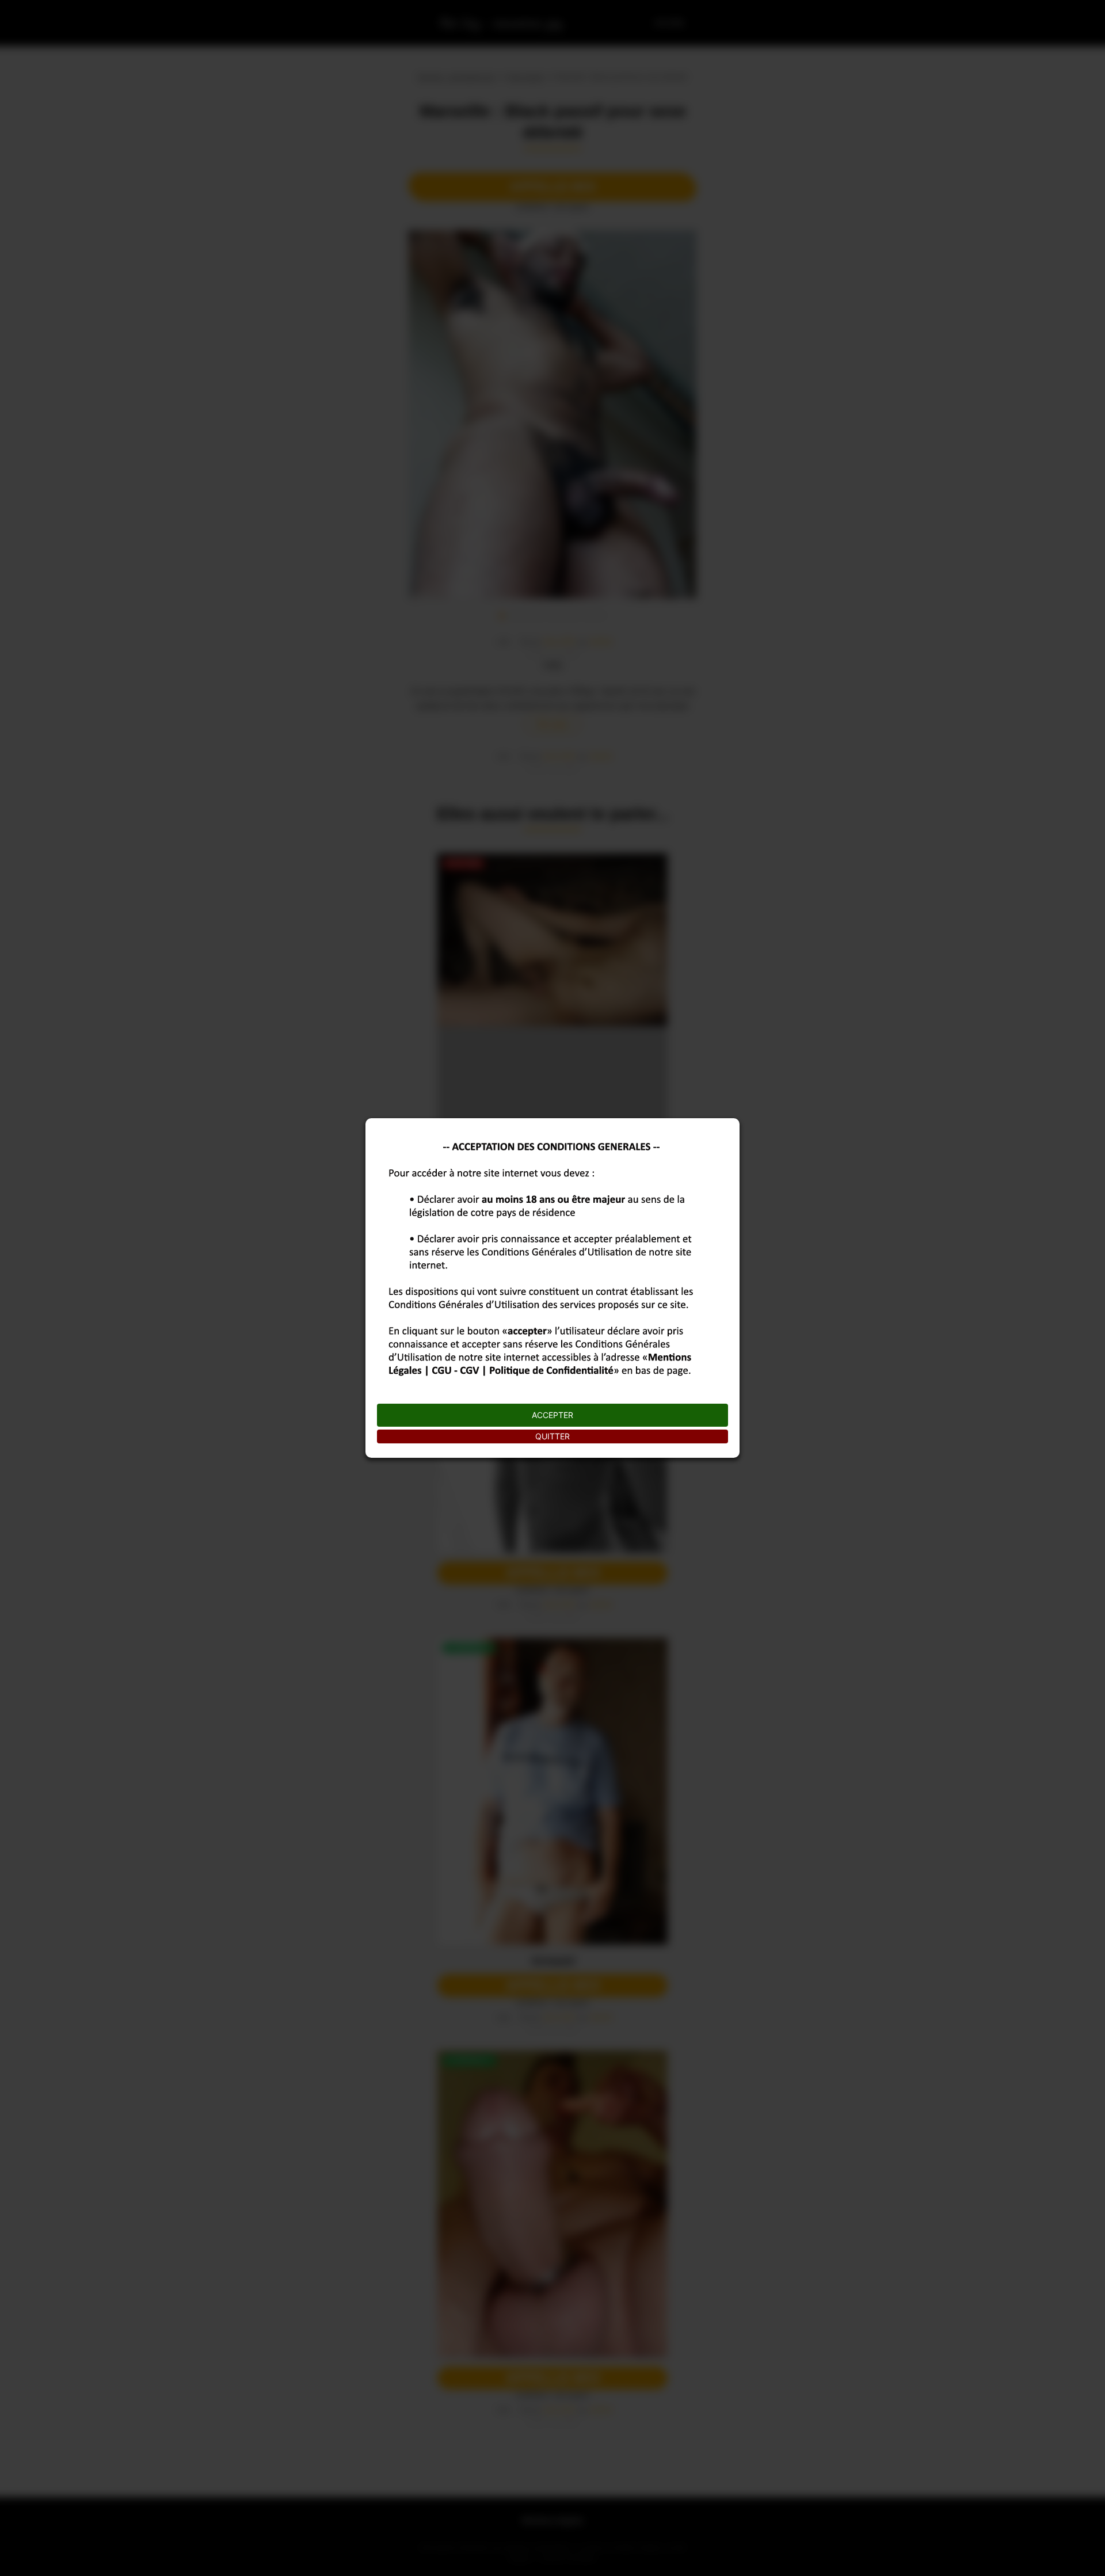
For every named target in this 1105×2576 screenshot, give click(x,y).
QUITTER (552, 1436)
